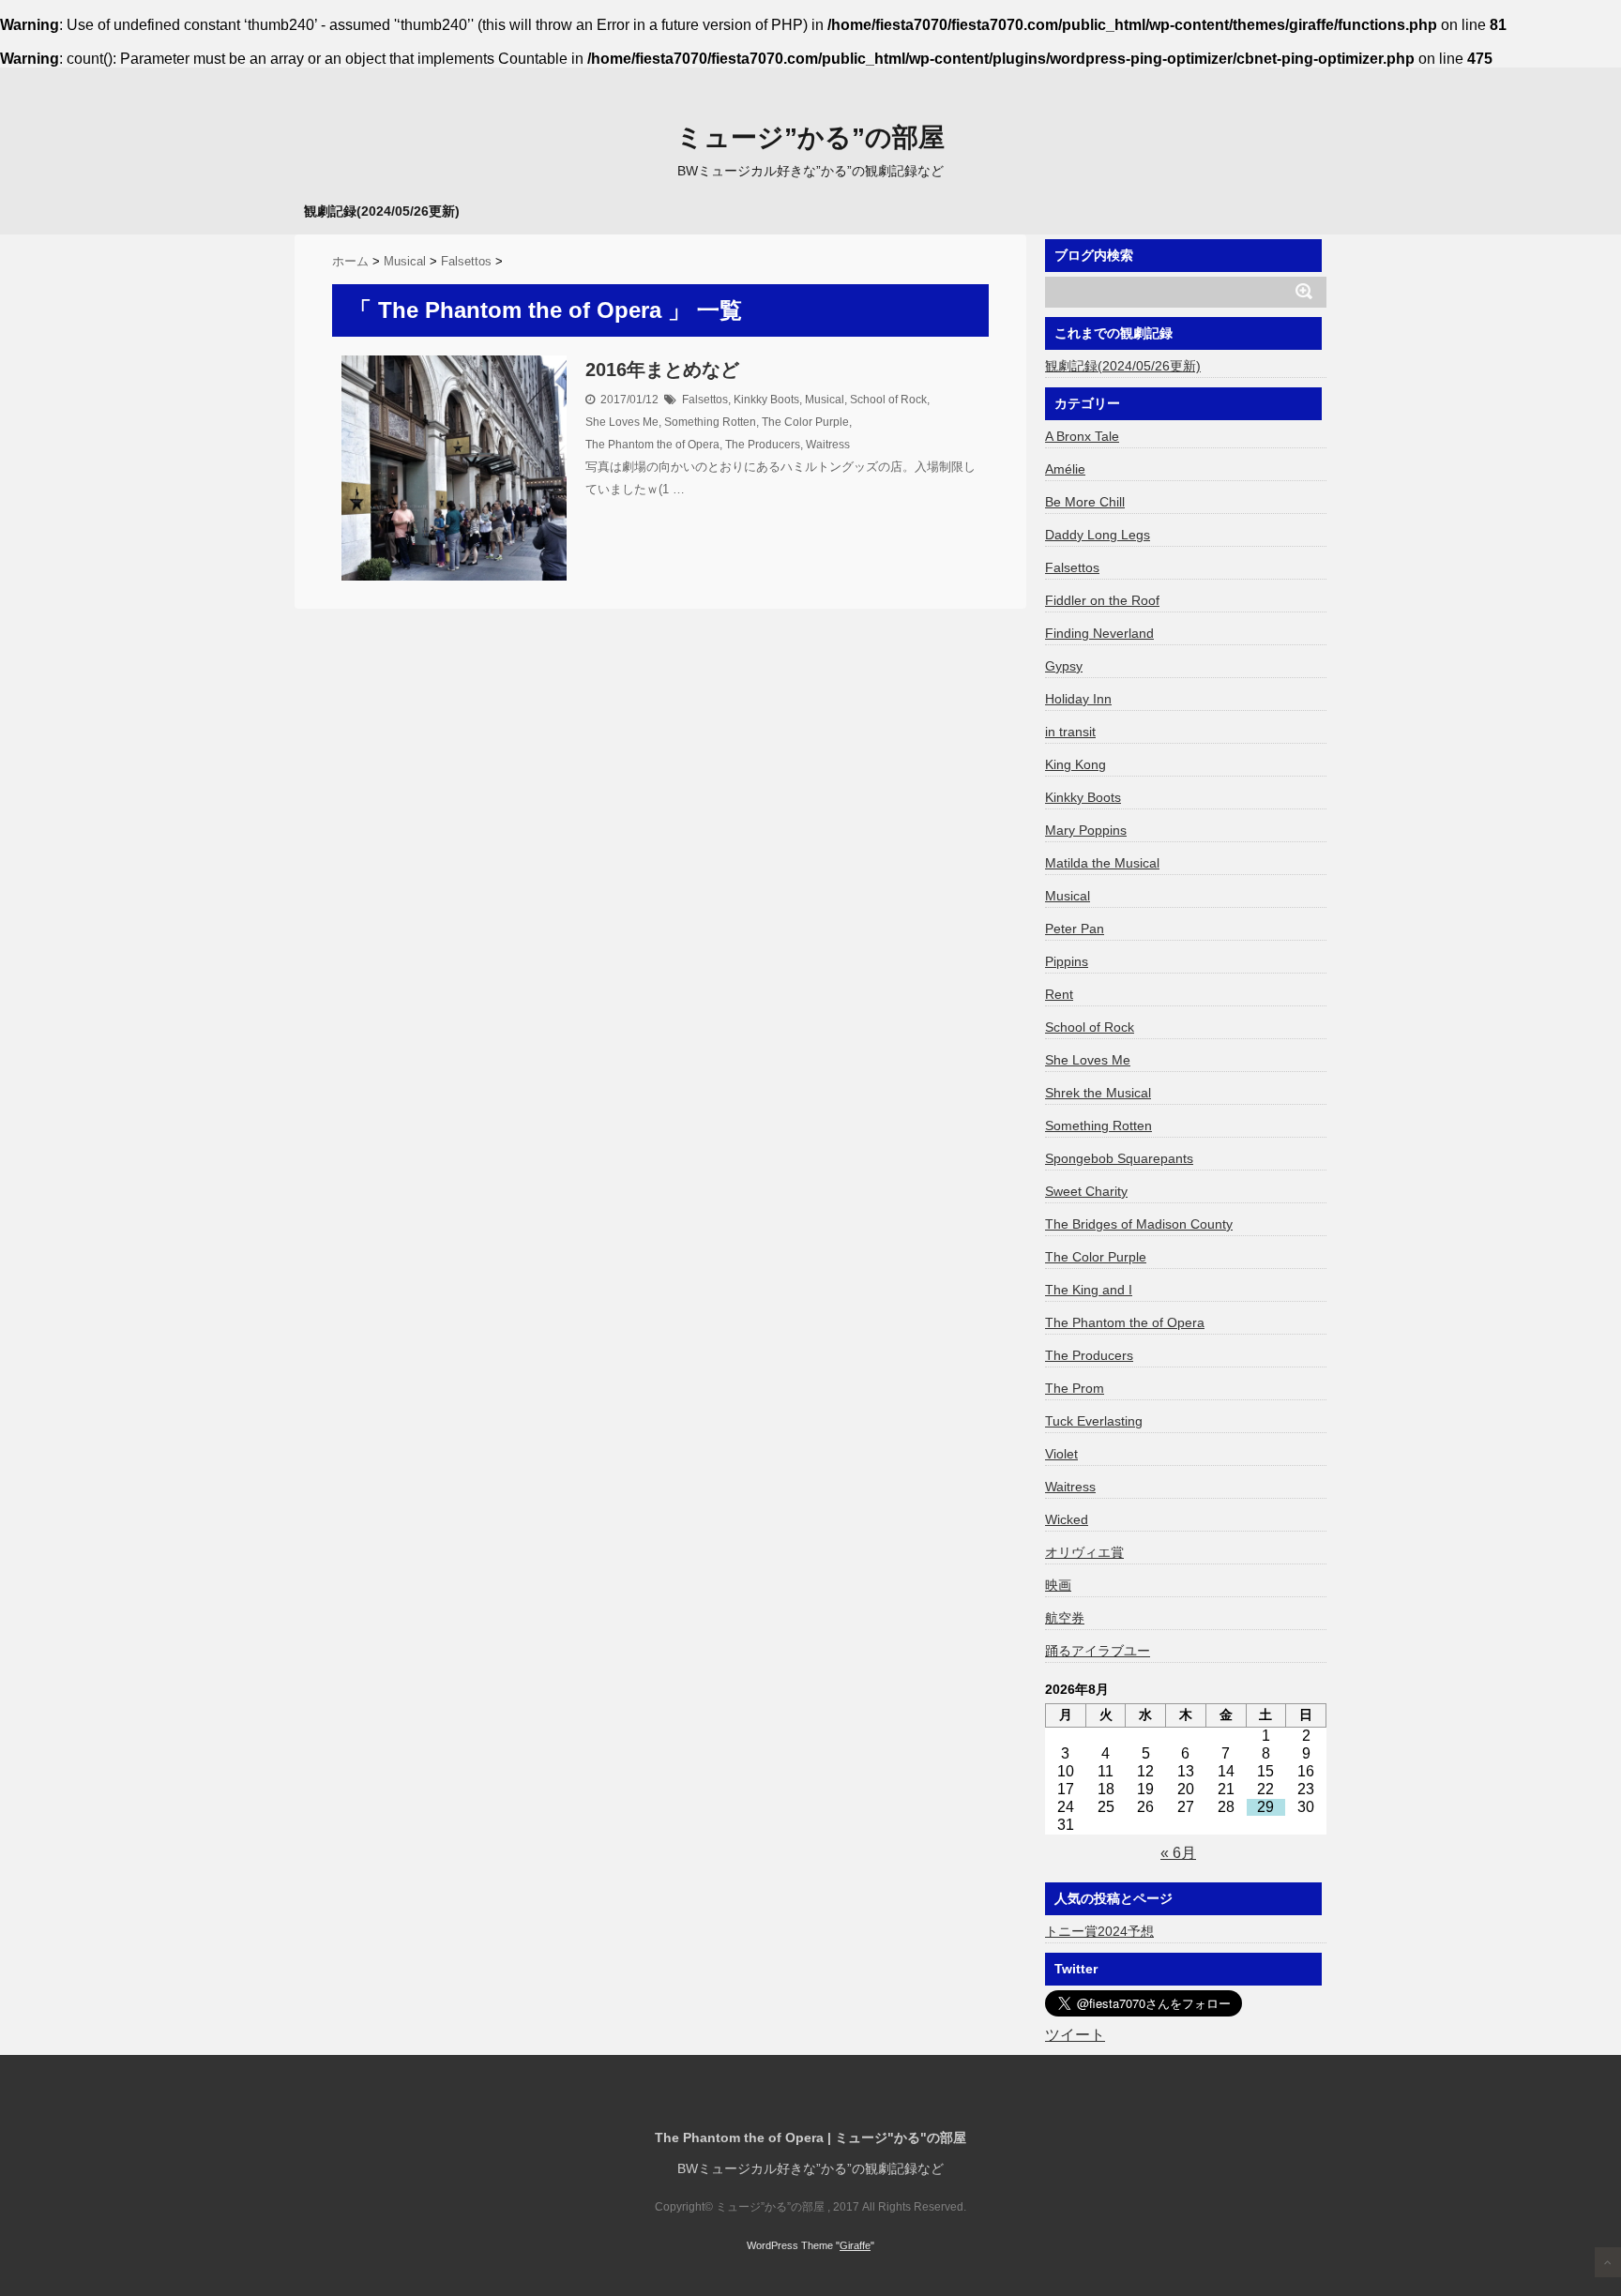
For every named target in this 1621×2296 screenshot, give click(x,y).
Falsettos (705, 400)
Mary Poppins (1086, 830)
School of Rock (888, 400)
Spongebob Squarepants (1119, 1158)
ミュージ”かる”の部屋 (810, 138)
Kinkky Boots (766, 400)
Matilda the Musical (1102, 863)
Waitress (828, 445)
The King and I (1089, 1290)
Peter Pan (1075, 929)
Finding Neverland (1099, 633)
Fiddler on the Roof (1102, 600)
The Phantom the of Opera (652, 445)
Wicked (1067, 1519)
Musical (825, 400)
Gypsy (1064, 666)
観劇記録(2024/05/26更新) (382, 211)
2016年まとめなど (662, 370)
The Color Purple (805, 422)
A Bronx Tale (1082, 436)
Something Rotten (710, 422)
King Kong (1076, 764)
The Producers (763, 445)
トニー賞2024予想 (1099, 1931)
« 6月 (1178, 1853)
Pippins (1067, 961)
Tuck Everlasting (1094, 1421)
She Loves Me (622, 422)
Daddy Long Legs (1098, 535)
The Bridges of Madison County (1139, 1224)
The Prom (1075, 1388)
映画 (1058, 1585)
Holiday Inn (1078, 699)
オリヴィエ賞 (1084, 1552)
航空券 (1065, 1618)
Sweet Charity (1086, 1191)
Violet (1061, 1454)
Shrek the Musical (1098, 1093)
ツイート (1075, 2035)
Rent (1059, 994)
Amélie (1065, 469)
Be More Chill (1085, 502)
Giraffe (855, 2245)
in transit (1070, 732)
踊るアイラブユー (1098, 1651)
